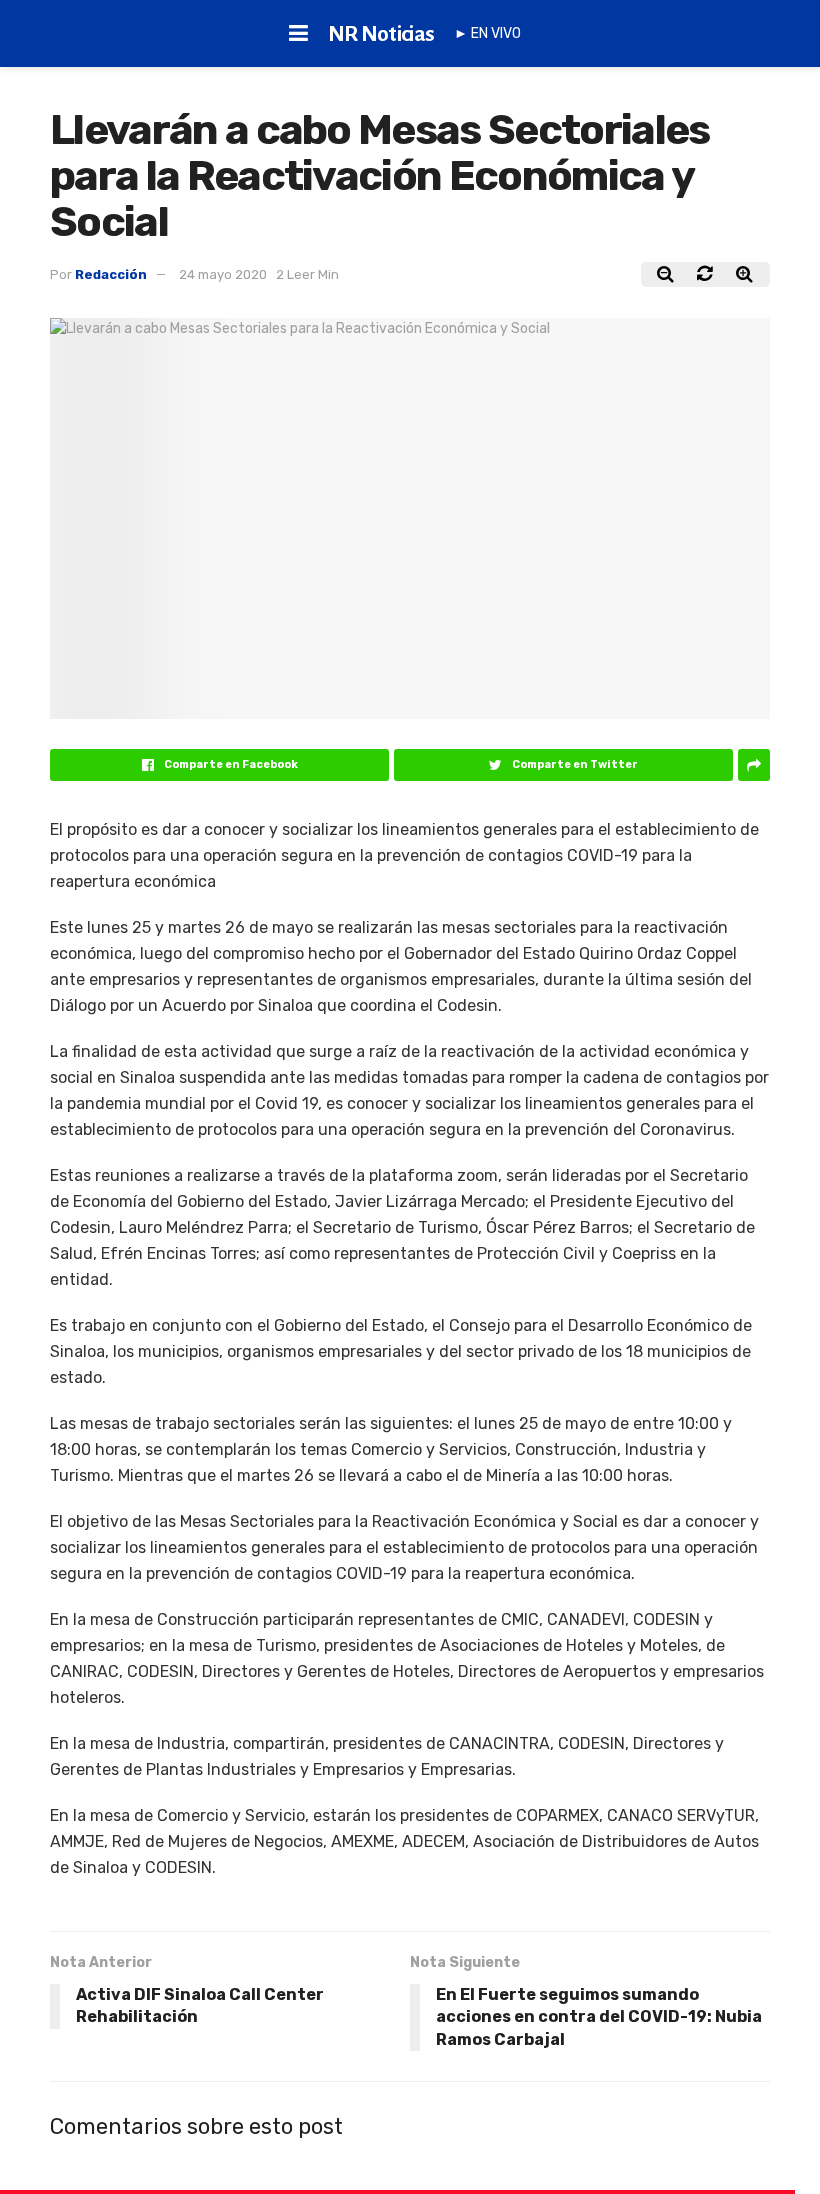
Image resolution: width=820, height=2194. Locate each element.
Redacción (111, 274)
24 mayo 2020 (223, 274)
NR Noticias (381, 34)
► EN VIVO (487, 33)
